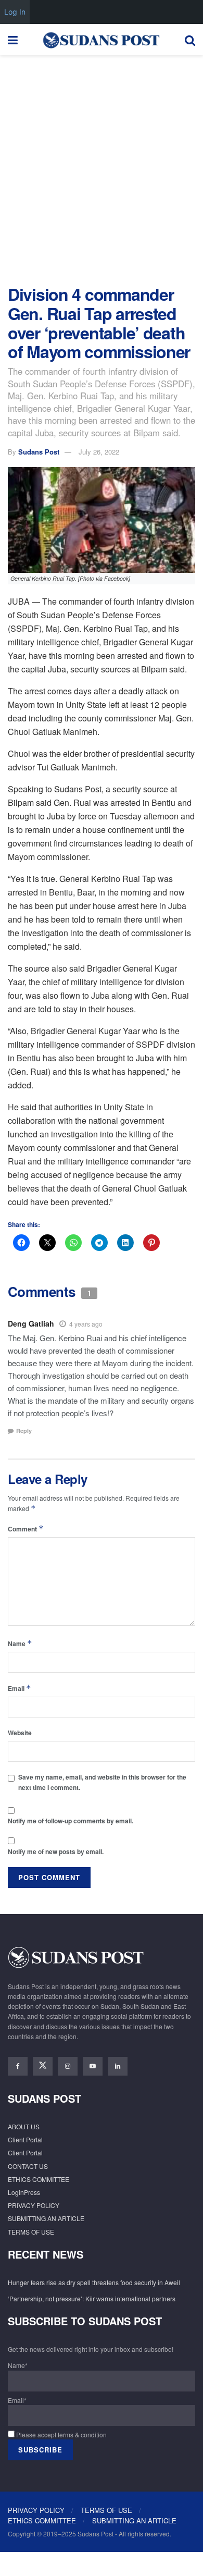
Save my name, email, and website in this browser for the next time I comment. (102, 1782)
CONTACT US (28, 2166)
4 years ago (86, 1324)
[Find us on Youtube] (93, 2066)
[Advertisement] (102, 167)
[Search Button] (190, 40)
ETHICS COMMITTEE (39, 2179)
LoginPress (24, 2192)
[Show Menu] (13, 40)
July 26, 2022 (99, 452)
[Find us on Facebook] (18, 2066)
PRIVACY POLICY (34, 2205)
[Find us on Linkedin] (118, 2066)
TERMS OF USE (31, 2232)
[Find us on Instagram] (68, 2066)
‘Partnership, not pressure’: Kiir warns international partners (92, 2298)
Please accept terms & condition (61, 2434)
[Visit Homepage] (101, 40)
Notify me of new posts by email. (56, 1851)
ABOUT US (24, 2126)
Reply (24, 1431)
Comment (26, 1529)
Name (20, 1643)
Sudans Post (39, 452)
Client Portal (25, 2139)
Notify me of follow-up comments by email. (71, 1821)
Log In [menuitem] (15, 12)
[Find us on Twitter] (43, 2066)
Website (20, 1733)
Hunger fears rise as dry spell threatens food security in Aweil (94, 2282)
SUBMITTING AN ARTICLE (46, 2218)
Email (20, 1688)
